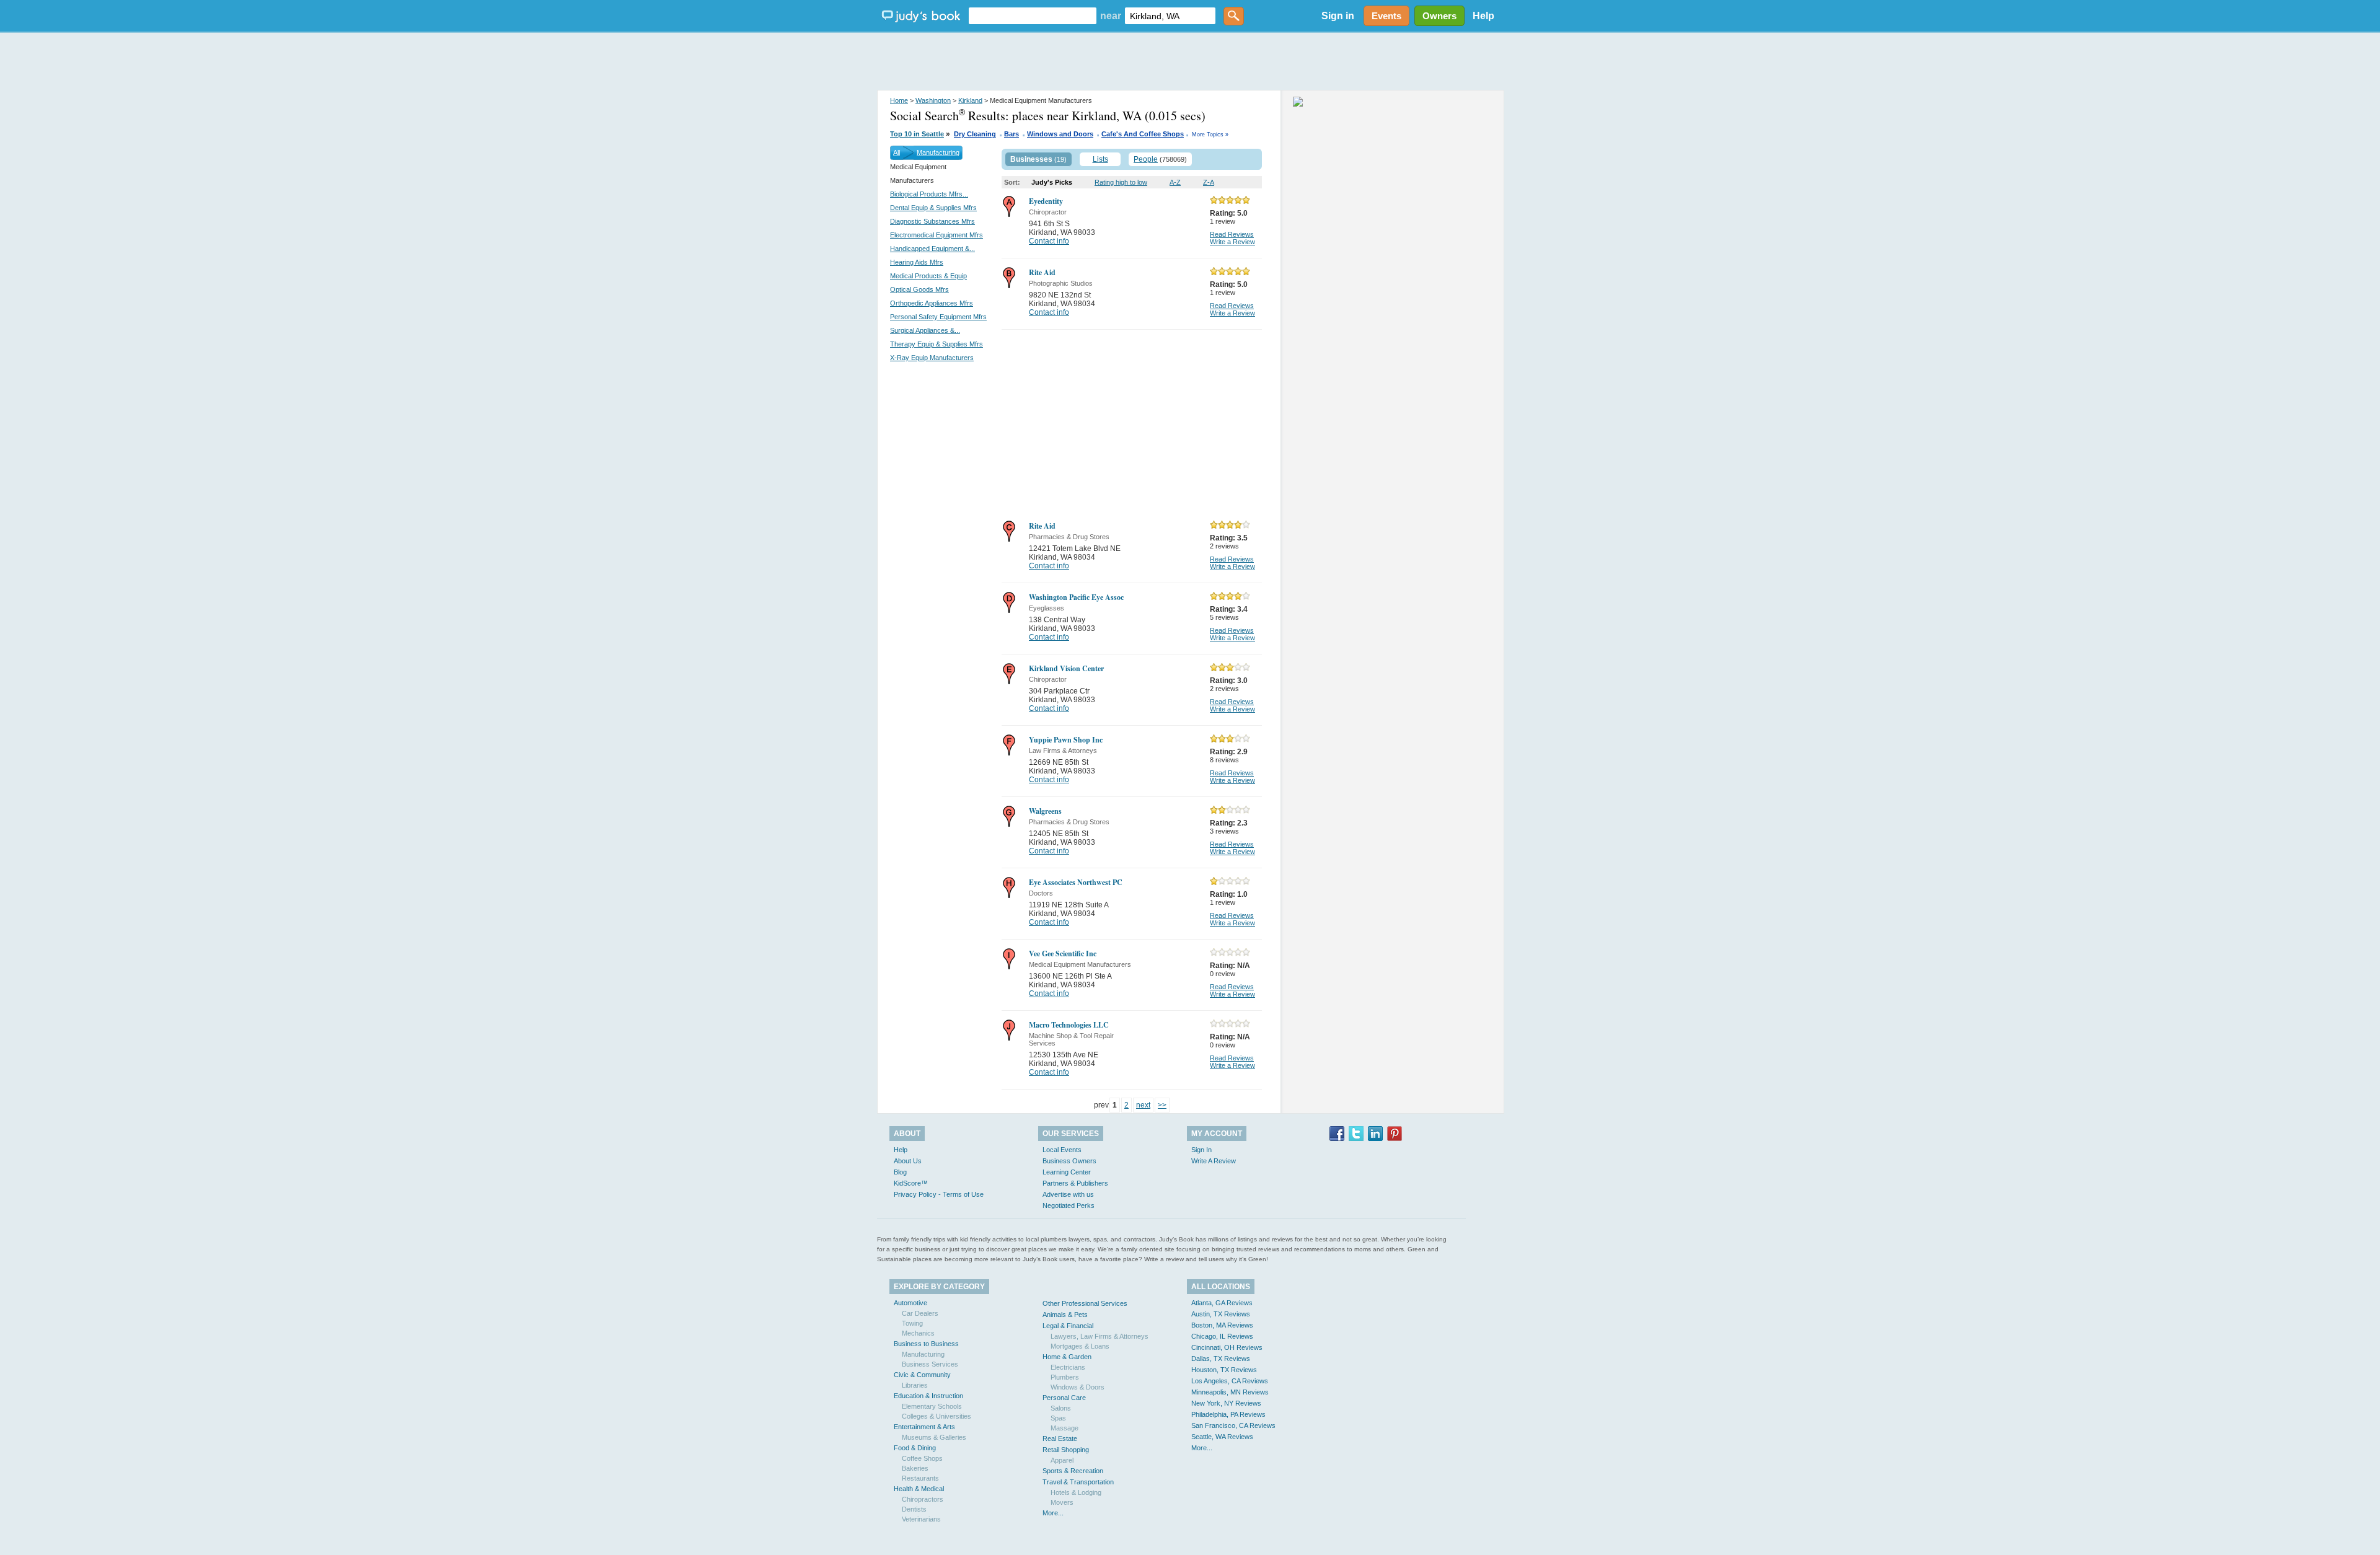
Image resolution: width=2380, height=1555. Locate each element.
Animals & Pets (1065, 1315)
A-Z (1175, 182)
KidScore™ (911, 1183)
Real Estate (1060, 1438)
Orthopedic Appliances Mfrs (932, 303)
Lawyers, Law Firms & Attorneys (1100, 1336)
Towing (912, 1323)
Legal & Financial (1068, 1326)
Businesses (1031, 159)
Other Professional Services (1085, 1303)
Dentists (914, 1509)
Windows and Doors (1060, 134)
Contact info (1049, 241)
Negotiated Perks (1069, 1205)
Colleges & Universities (937, 1416)
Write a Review (1232, 242)
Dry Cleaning (975, 134)
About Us (908, 1161)
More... (1053, 1513)
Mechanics (918, 1333)
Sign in (1338, 16)
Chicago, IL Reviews (1222, 1336)
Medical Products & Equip (928, 276)
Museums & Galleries (934, 1437)
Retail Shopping (1066, 1450)
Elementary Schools (932, 1406)
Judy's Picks (1052, 182)
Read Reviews (1232, 234)
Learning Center (1067, 1172)
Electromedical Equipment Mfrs (937, 235)
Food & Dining (915, 1448)
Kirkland (970, 100)
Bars (1011, 134)
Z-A (1209, 182)
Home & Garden (1067, 1357)
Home (899, 100)
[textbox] (1033, 16)
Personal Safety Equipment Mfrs (938, 317)
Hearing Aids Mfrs (917, 262)
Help (1483, 16)
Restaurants (920, 1478)
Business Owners (1069, 1161)
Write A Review (1214, 1161)
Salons (1061, 1408)
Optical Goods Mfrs (919, 289)
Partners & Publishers (1075, 1183)
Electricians (1068, 1367)
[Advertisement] (1190, 62)
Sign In (1201, 1150)
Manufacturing (938, 152)
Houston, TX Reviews (1224, 1370)
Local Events (1062, 1150)
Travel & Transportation (1078, 1482)
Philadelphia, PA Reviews (1228, 1414)
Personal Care (1064, 1398)
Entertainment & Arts (924, 1427)
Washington (933, 100)
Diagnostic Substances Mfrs (932, 221)
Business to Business (926, 1344)
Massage (1064, 1428)
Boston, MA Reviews (1222, 1325)
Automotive (910, 1303)
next (1143, 1105)
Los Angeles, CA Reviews (1230, 1381)
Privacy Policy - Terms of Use (939, 1194)
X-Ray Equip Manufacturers (932, 358)
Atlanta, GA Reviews (1222, 1303)
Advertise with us (1068, 1194)
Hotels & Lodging (1076, 1492)
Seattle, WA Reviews (1222, 1437)
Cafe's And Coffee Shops (1143, 134)
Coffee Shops (922, 1458)
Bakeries (915, 1468)
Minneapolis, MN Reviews (1230, 1392)
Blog (900, 1172)
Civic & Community (922, 1375)
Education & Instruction (928, 1396)
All (897, 152)
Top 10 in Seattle (917, 134)
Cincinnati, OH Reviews (1227, 1347)
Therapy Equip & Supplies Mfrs (937, 344)
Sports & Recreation (1073, 1471)
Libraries (915, 1385)
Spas (1058, 1418)
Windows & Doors (1078, 1387)
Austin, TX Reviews (1221, 1314)
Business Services (930, 1364)
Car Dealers (920, 1313)
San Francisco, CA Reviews (1233, 1425)
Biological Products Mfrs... (929, 194)
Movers (1062, 1502)
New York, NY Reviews (1226, 1403)
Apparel (1062, 1460)
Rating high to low (1121, 182)
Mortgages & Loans (1080, 1346)
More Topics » (1210, 134)
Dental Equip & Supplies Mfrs (933, 208)
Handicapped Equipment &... (932, 249)
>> (1162, 1105)
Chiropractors (923, 1499)
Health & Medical (919, 1489)
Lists (1100, 159)
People (1146, 159)
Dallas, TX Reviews (1221, 1359)
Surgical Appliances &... (925, 330)
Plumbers (1065, 1377)
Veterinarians (921, 1519)
